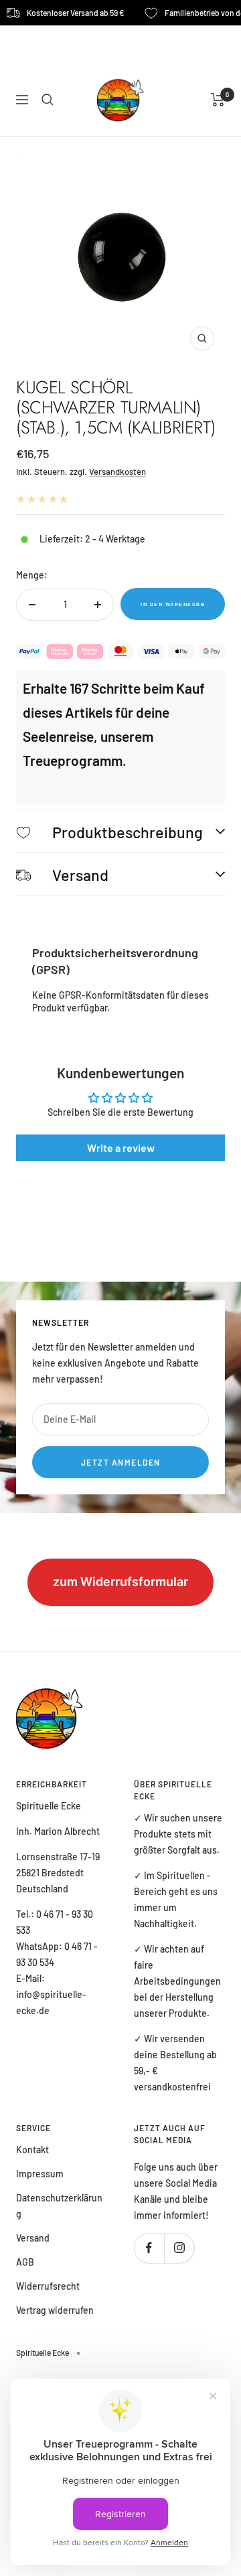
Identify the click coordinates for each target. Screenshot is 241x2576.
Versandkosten (117, 472)
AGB (25, 2262)
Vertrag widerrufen (55, 2310)
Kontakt (32, 2150)
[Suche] (48, 100)
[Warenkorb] (218, 100)
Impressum (40, 2174)
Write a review (121, 1148)
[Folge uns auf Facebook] (149, 2248)
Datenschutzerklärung (59, 2206)
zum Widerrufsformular (120, 1582)
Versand (33, 2238)
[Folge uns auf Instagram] (179, 2248)
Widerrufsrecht (48, 2286)
